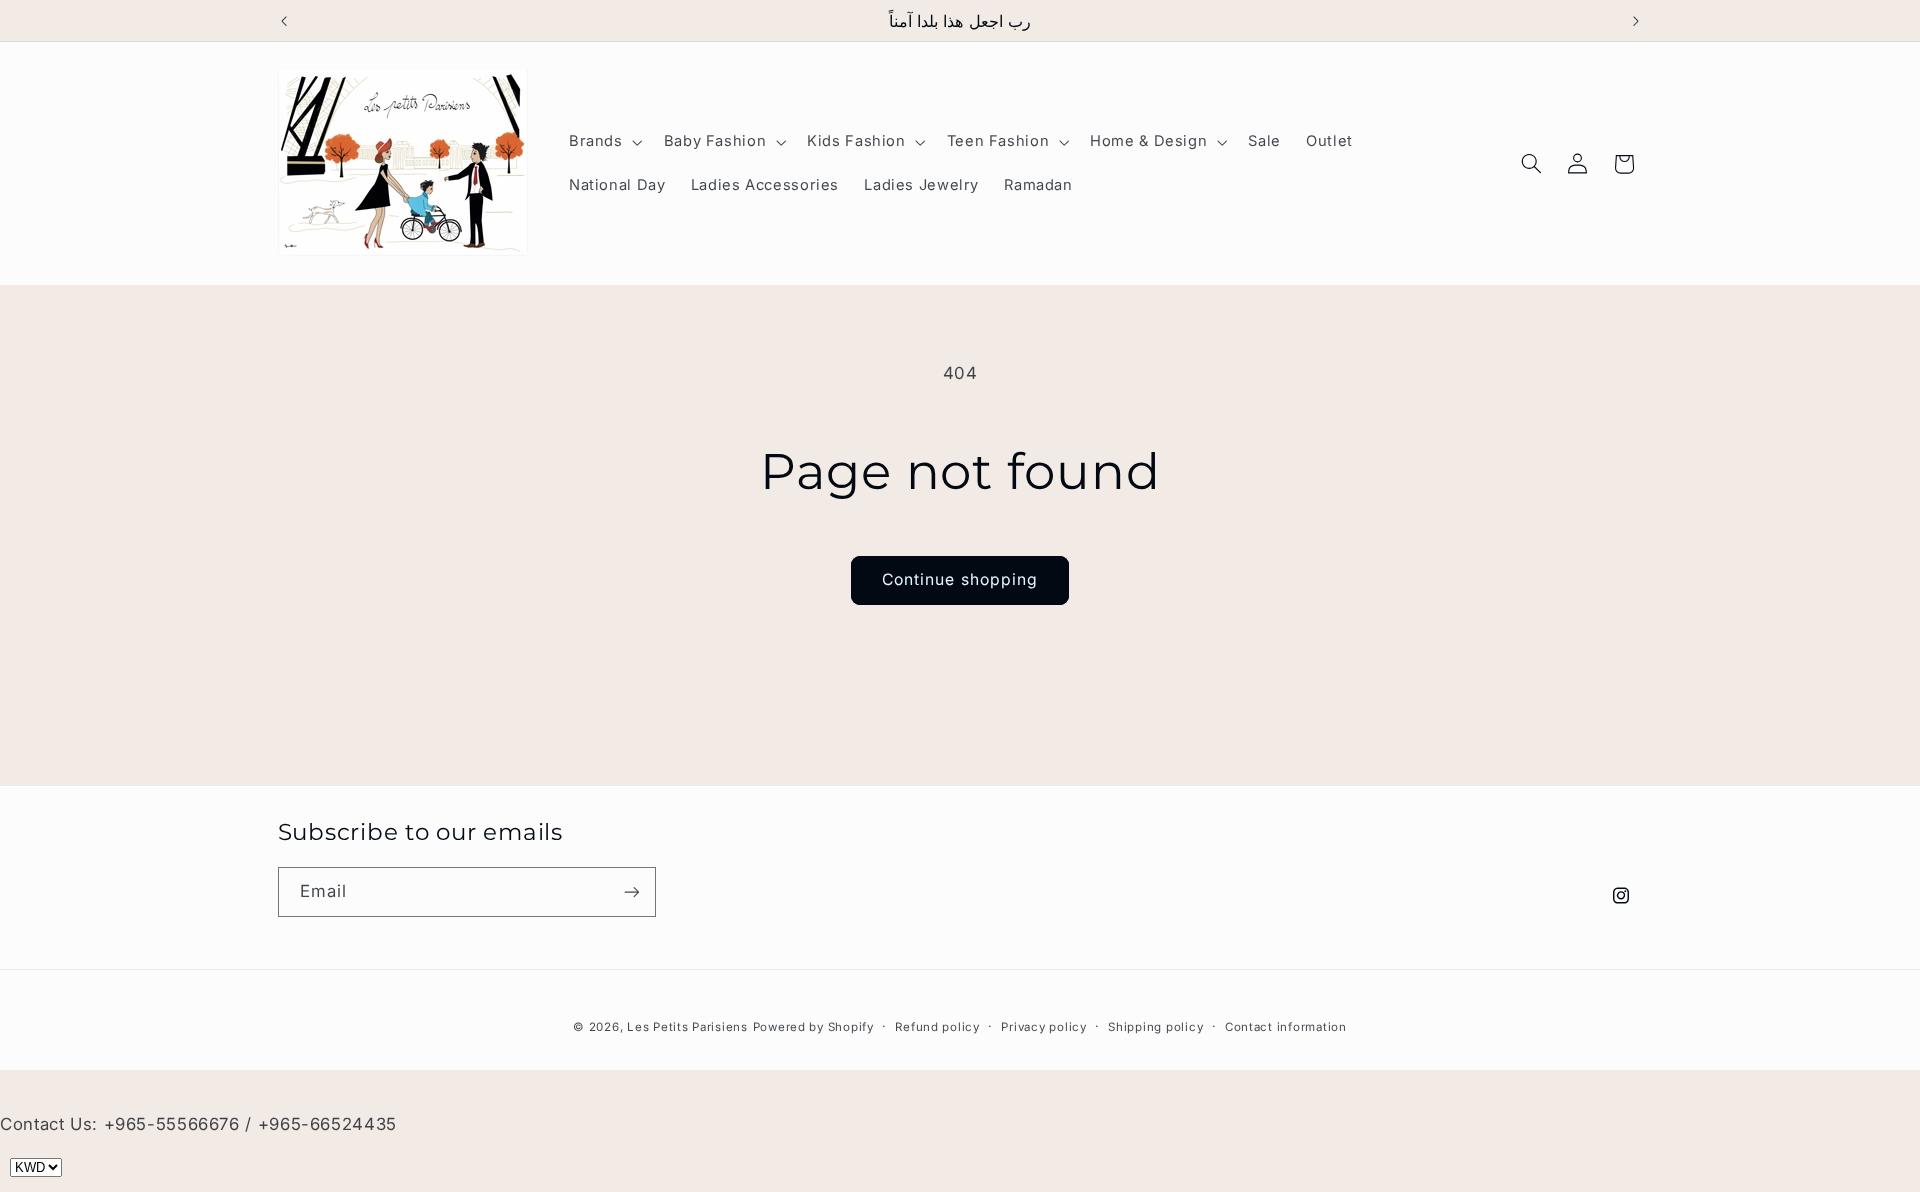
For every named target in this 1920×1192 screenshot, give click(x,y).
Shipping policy (1155, 1027)
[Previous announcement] (284, 21)
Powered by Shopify (813, 1027)
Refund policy (937, 1027)
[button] (603, 142)
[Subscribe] (631, 891)
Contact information (1286, 1027)
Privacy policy (1043, 1027)
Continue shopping (960, 579)
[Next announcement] (1636, 21)
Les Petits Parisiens (687, 1027)
